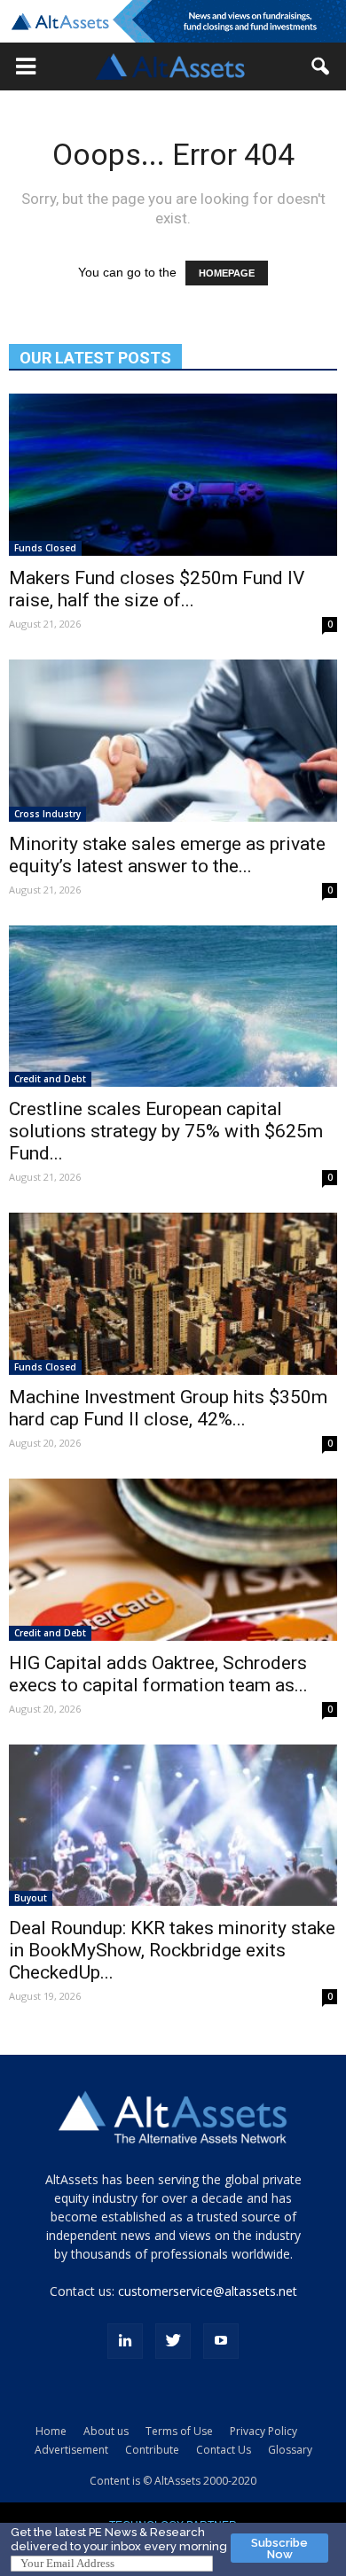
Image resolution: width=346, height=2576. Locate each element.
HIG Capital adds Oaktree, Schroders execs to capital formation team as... (158, 1674)
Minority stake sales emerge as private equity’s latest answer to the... (167, 855)
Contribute (152, 2450)
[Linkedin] (125, 2341)
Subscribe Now (279, 2549)
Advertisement (71, 2450)
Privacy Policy (263, 2431)
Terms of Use (179, 2431)
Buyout (31, 1898)
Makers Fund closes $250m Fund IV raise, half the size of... (157, 589)
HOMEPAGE (227, 273)
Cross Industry (47, 814)
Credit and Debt (50, 1079)
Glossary (290, 2450)
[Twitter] (173, 2341)
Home (51, 2431)
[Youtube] (221, 2341)
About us (106, 2431)
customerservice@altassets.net (208, 2291)
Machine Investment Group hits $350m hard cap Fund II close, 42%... (168, 1408)
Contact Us (224, 2450)
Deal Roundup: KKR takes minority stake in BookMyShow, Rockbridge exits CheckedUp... (172, 1950)
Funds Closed (45, 548)
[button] (26, 66)
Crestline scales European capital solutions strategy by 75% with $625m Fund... (166, 1131)
